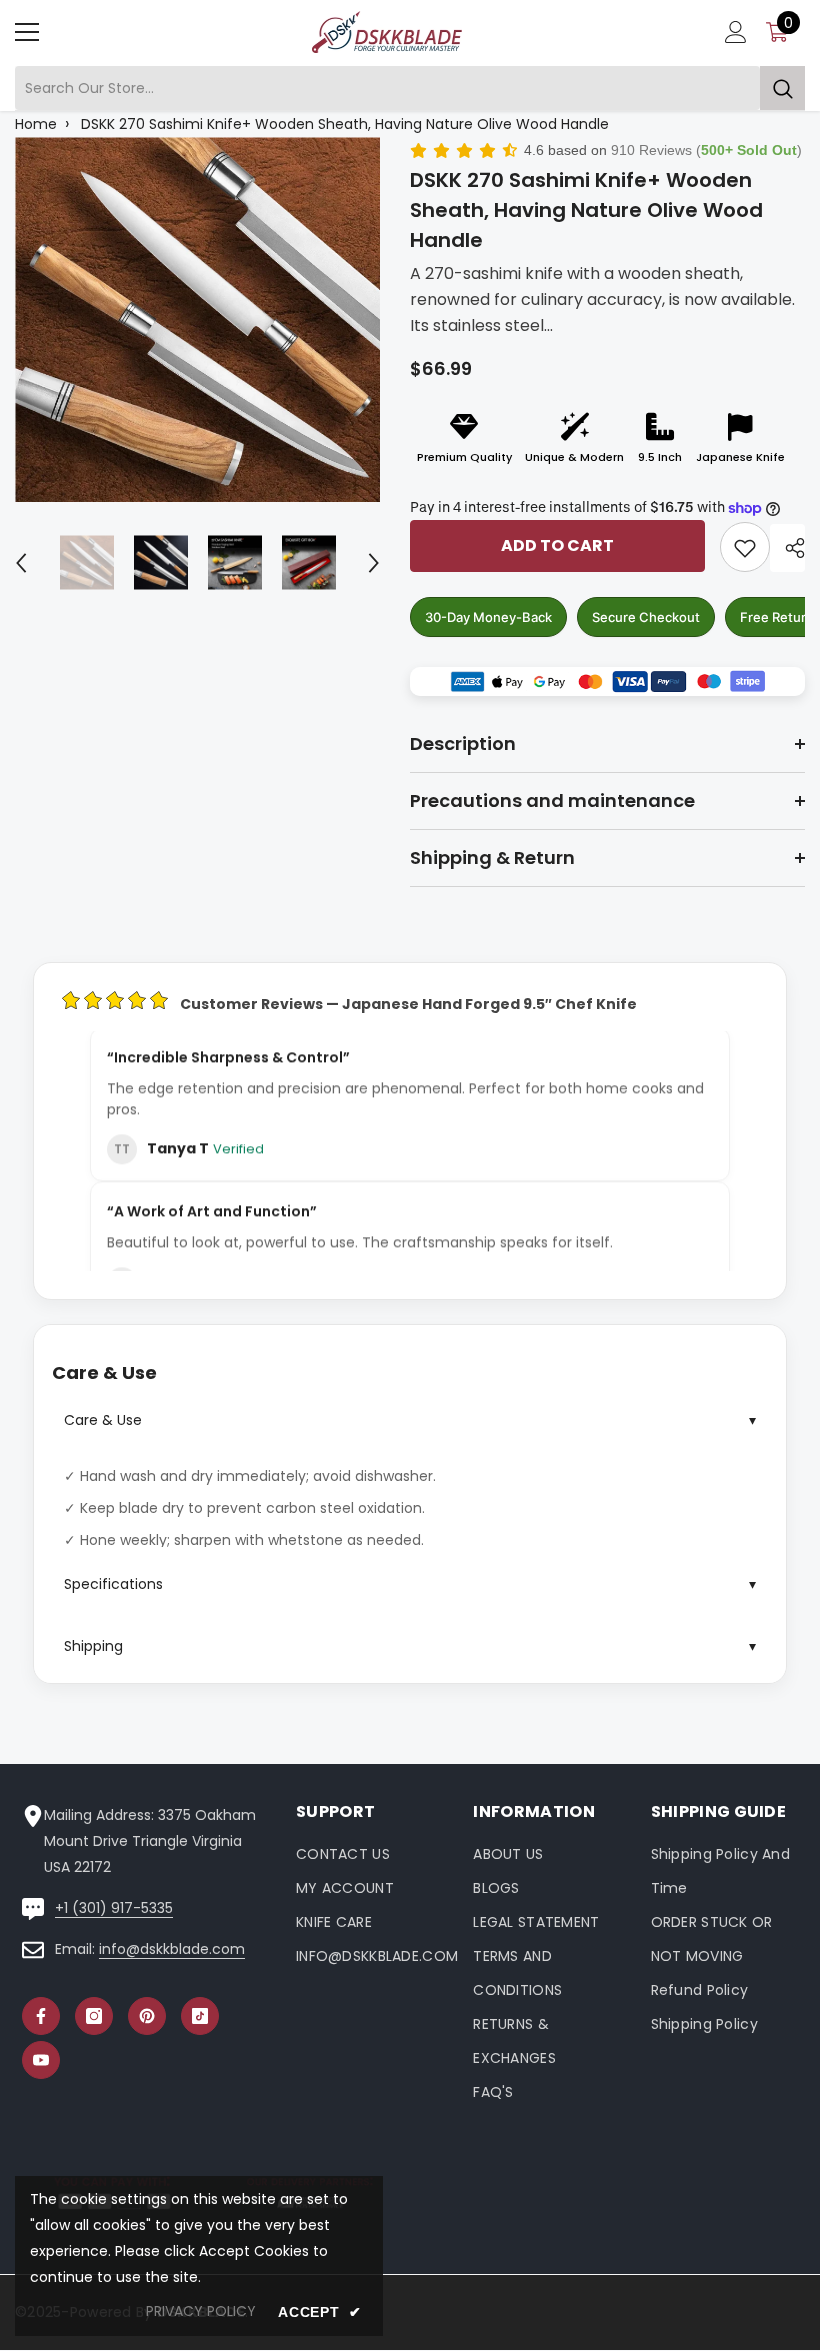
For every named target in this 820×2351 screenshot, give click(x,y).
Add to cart (557, 545)
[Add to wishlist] (745, 547)
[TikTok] (200, 2016)
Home (36, 124)
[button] (21, 563)
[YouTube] (41, 2060)
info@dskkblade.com (172, 1949)
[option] (197, 319)
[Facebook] (41, 2016)
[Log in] (736, 32)
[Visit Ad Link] (607, 681)
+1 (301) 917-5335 (114, 1908)
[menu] (27, 32)
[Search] (410, 88)
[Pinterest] (147, 2016)
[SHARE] (787, 548)
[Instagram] (94, 2016)
